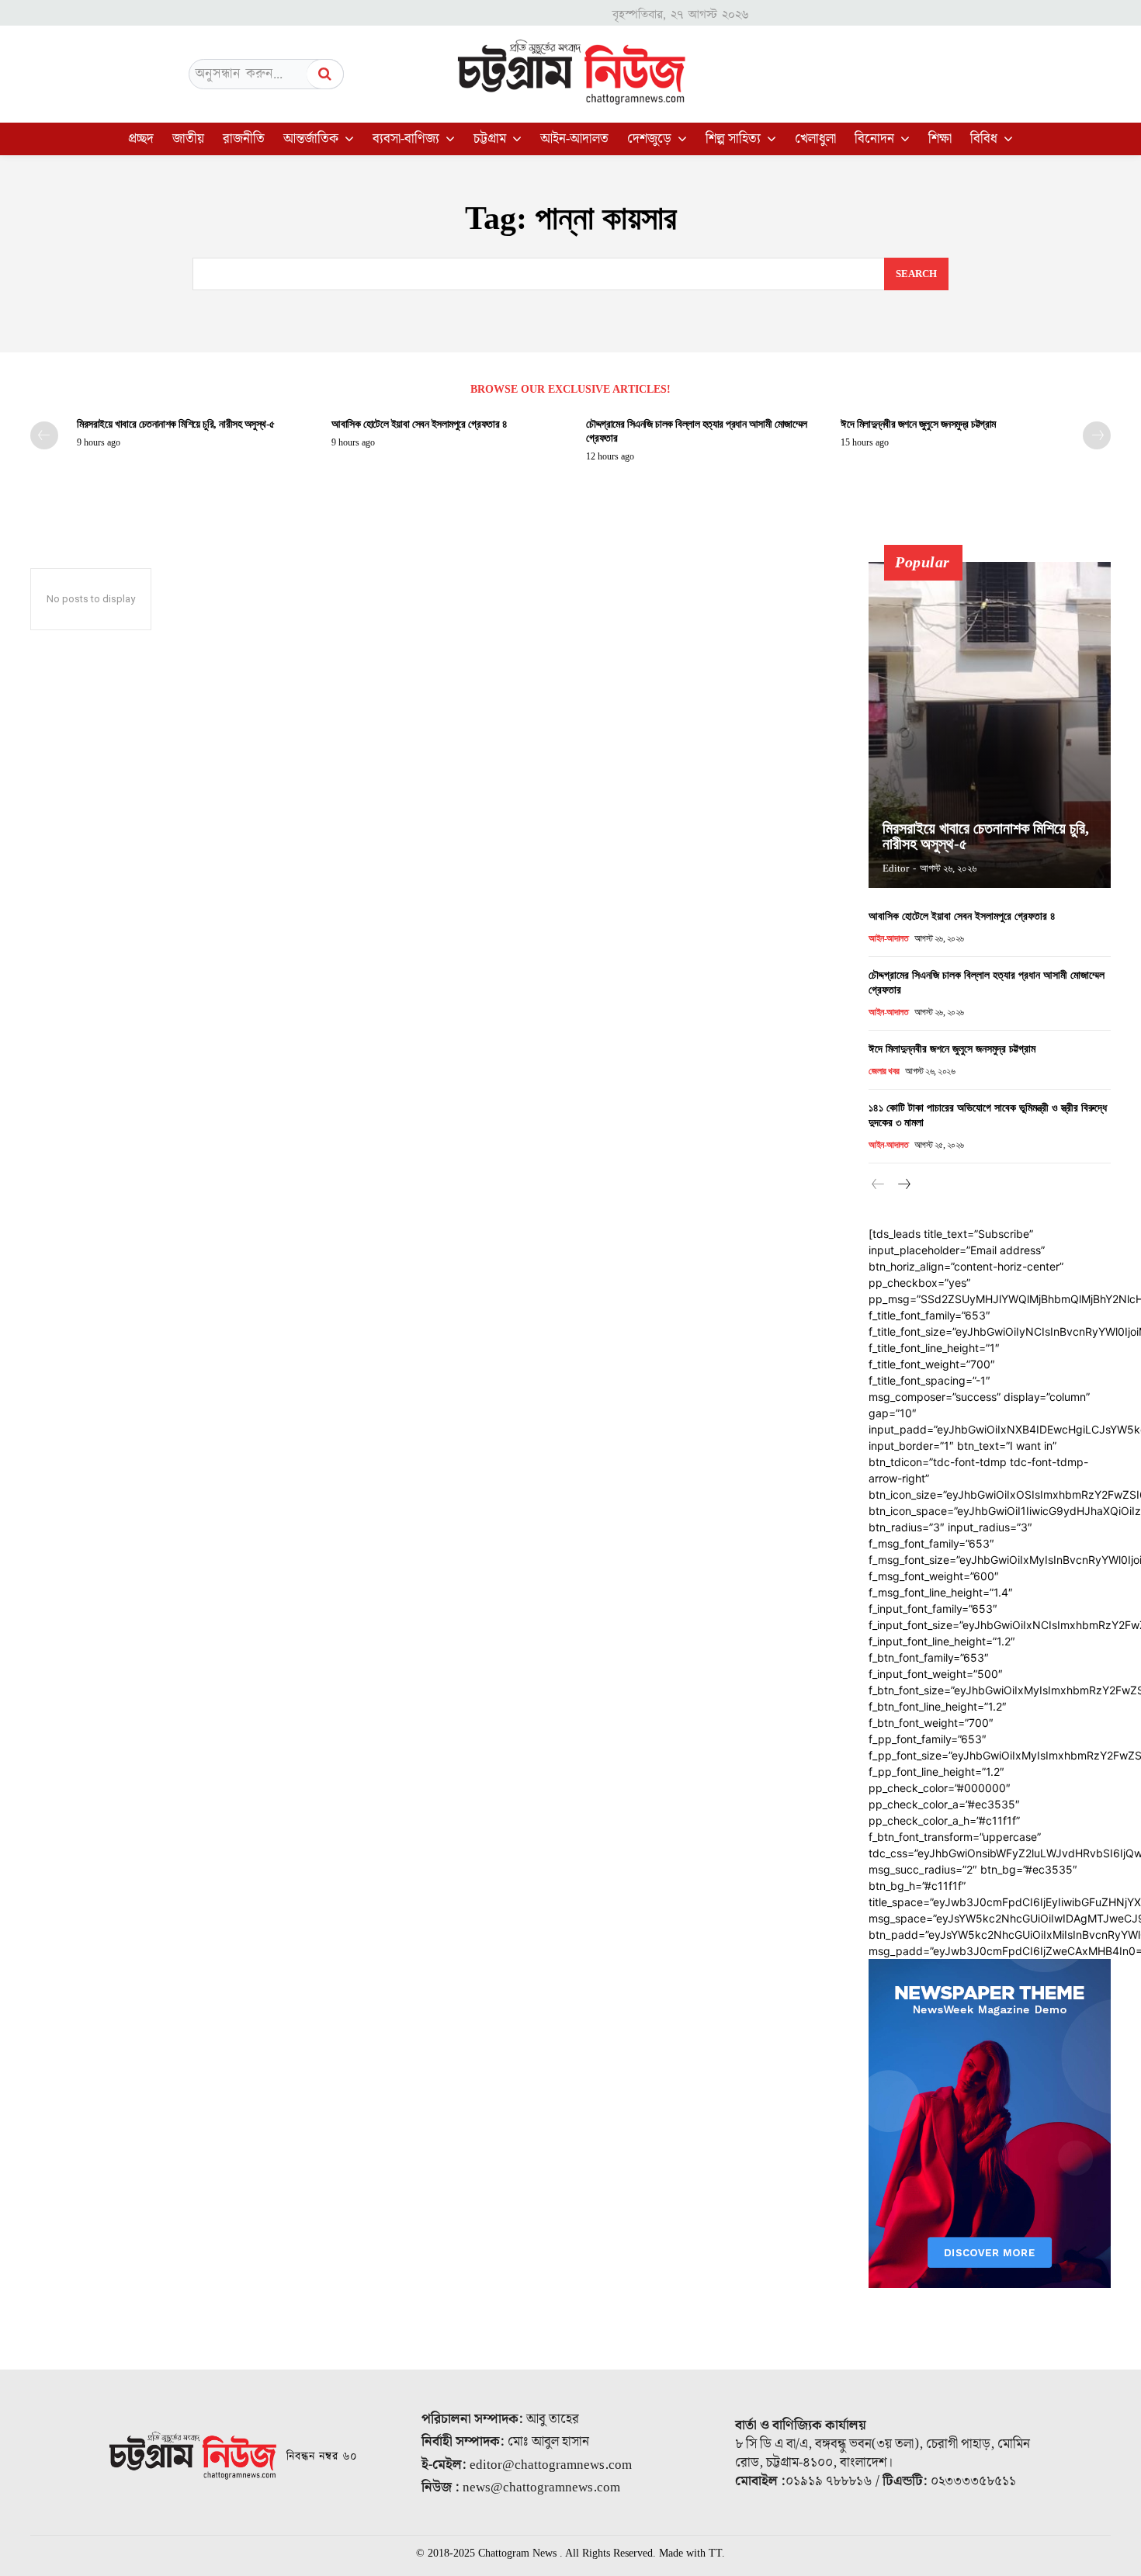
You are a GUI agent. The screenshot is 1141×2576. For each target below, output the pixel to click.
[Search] (325, 74)
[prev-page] (44, 435)
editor (896, 868)
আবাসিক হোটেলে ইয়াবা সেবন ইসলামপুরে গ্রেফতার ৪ (419, 424)
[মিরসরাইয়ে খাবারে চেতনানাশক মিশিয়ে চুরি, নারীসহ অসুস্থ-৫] (990, 725)
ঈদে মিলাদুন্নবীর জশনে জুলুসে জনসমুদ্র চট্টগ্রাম (921, 424)
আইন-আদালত (888, 938)
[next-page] (1097, 435)
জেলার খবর (884, 1071)
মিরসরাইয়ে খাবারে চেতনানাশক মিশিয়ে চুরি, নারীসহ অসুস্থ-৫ (176, 424)
